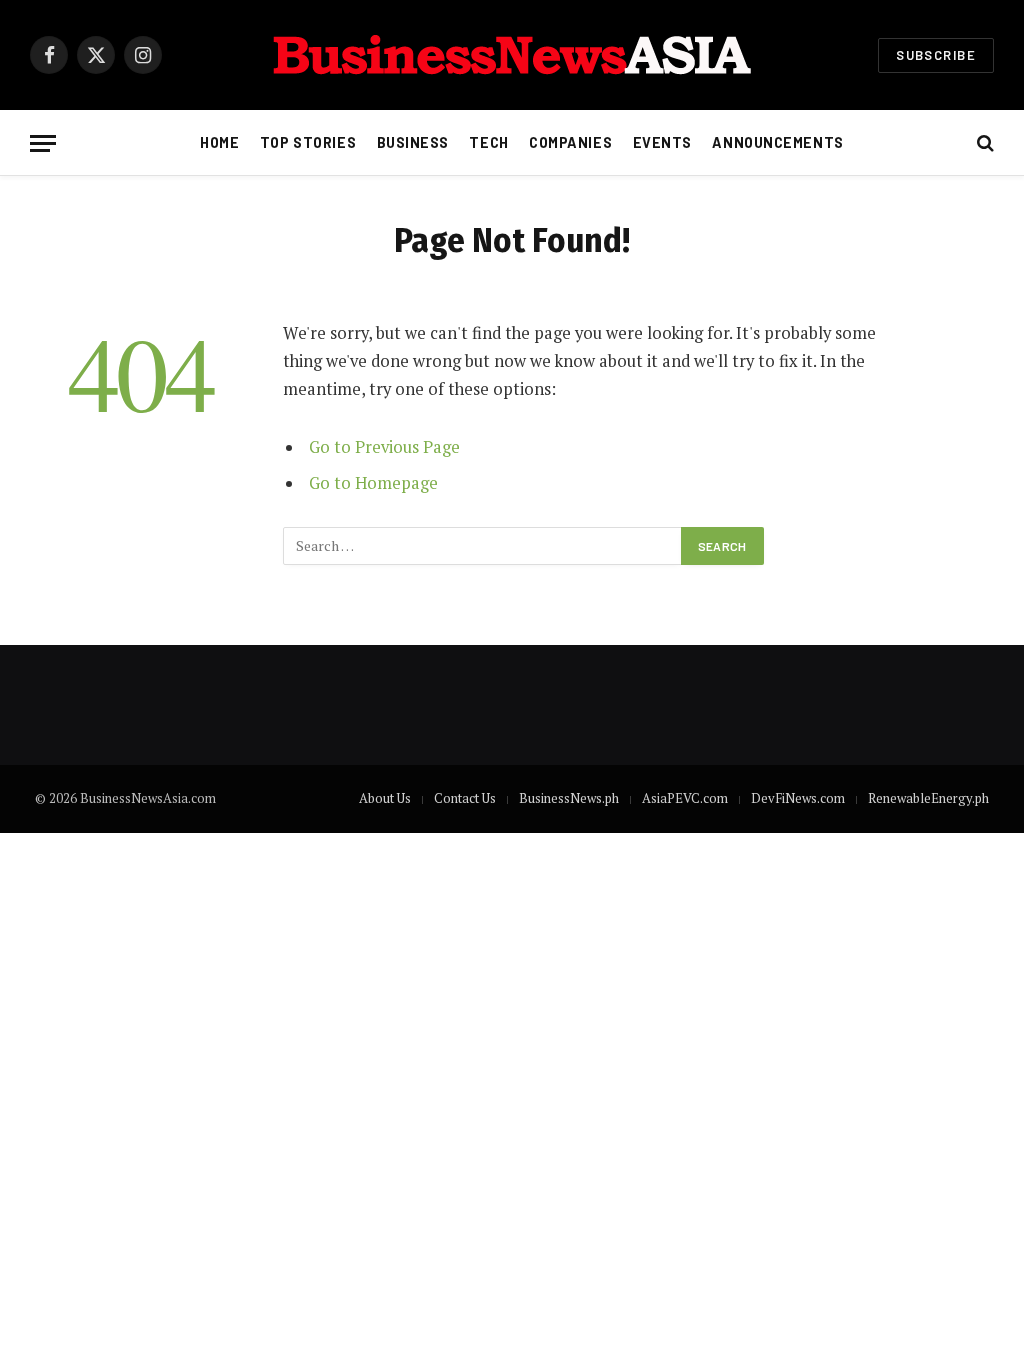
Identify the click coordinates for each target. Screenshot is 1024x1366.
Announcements (777, 142)
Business (413, 142)
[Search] (983, 143)
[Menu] (43, 143)
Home (219, 142)
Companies (570, 142)
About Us (385, 798)
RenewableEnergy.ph (928, 798)
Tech (488, 142)
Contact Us (465, 798)
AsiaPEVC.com (685, 798)
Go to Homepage (373, 483)
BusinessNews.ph (569, 798)
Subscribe (936, 55)
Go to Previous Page (384, 447)
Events (662, 142)
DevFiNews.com (798, 798)
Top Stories (308, 142)
